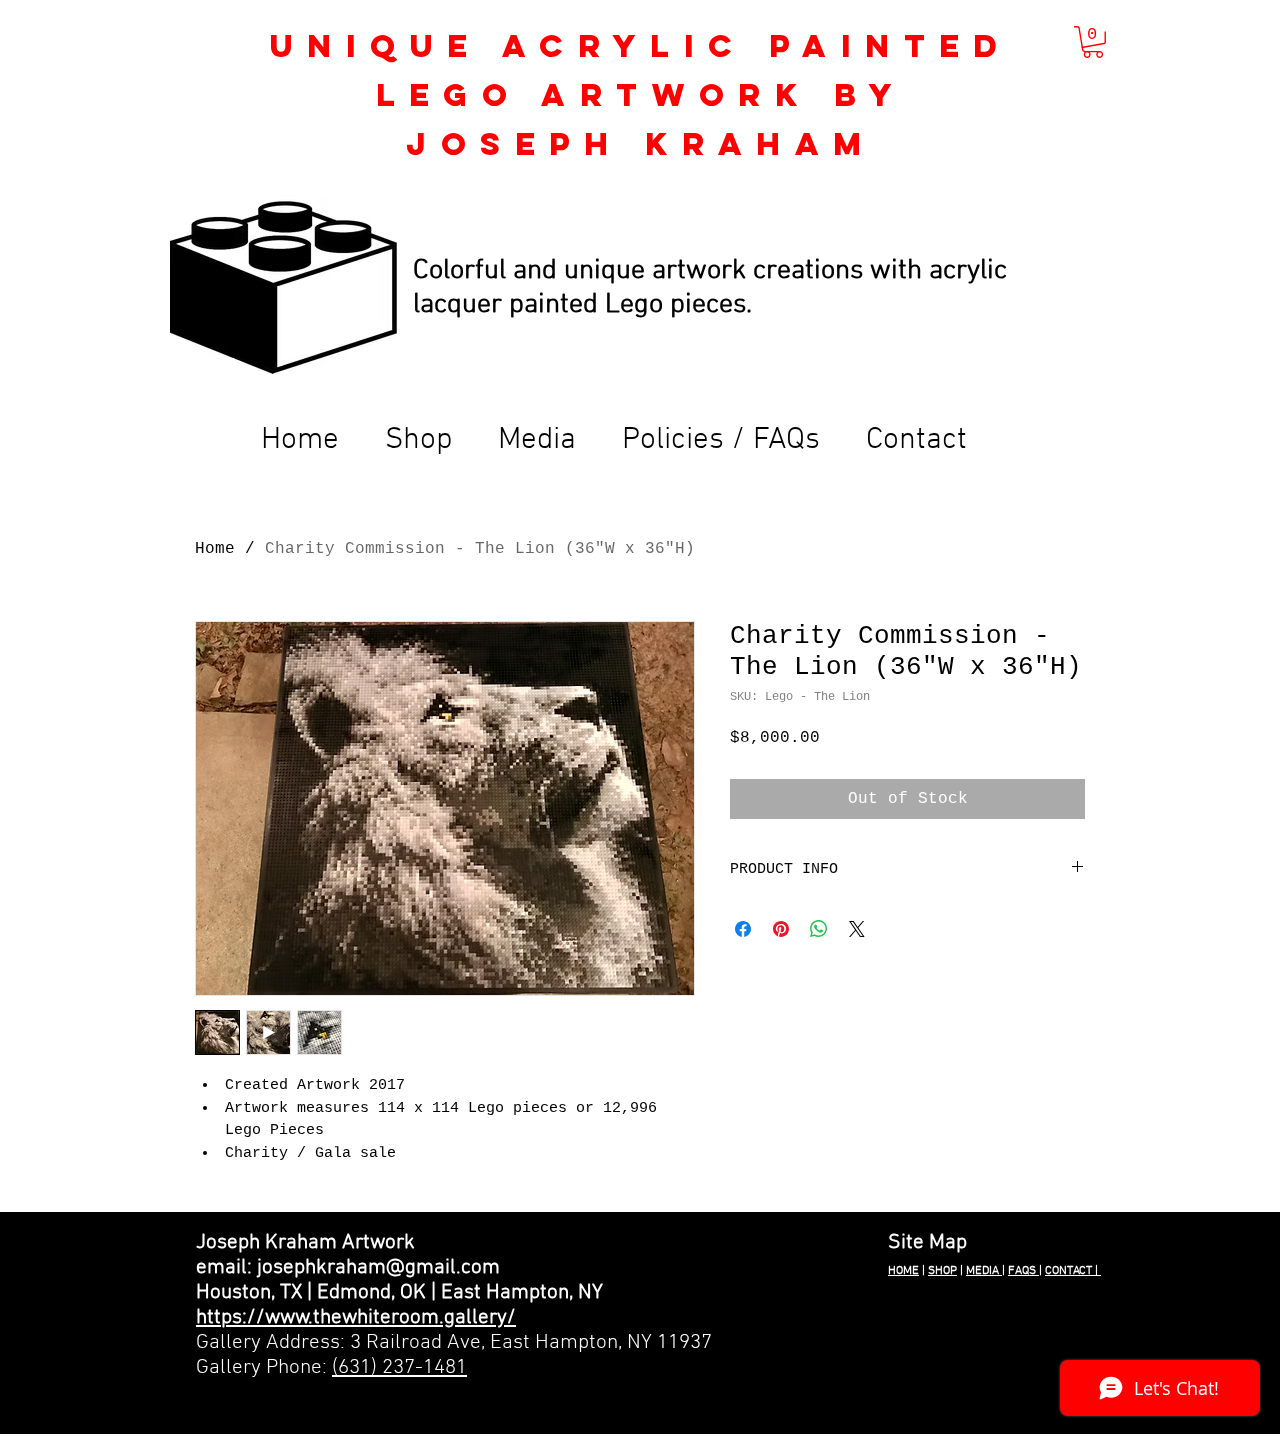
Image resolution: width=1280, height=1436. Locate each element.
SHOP (942, 1271)
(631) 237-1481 (399, 1367)
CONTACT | (1073, 1271)
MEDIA (984, 1271)
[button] (1093, 42)
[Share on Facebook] (743, 929)
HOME (903, 1271)
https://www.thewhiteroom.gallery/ (356, 1317)
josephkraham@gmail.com (378, 1267)
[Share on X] (857, 929)
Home (215, 549)
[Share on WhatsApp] (819, 929)
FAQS (1023, 1271)
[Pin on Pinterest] (781, 929)
